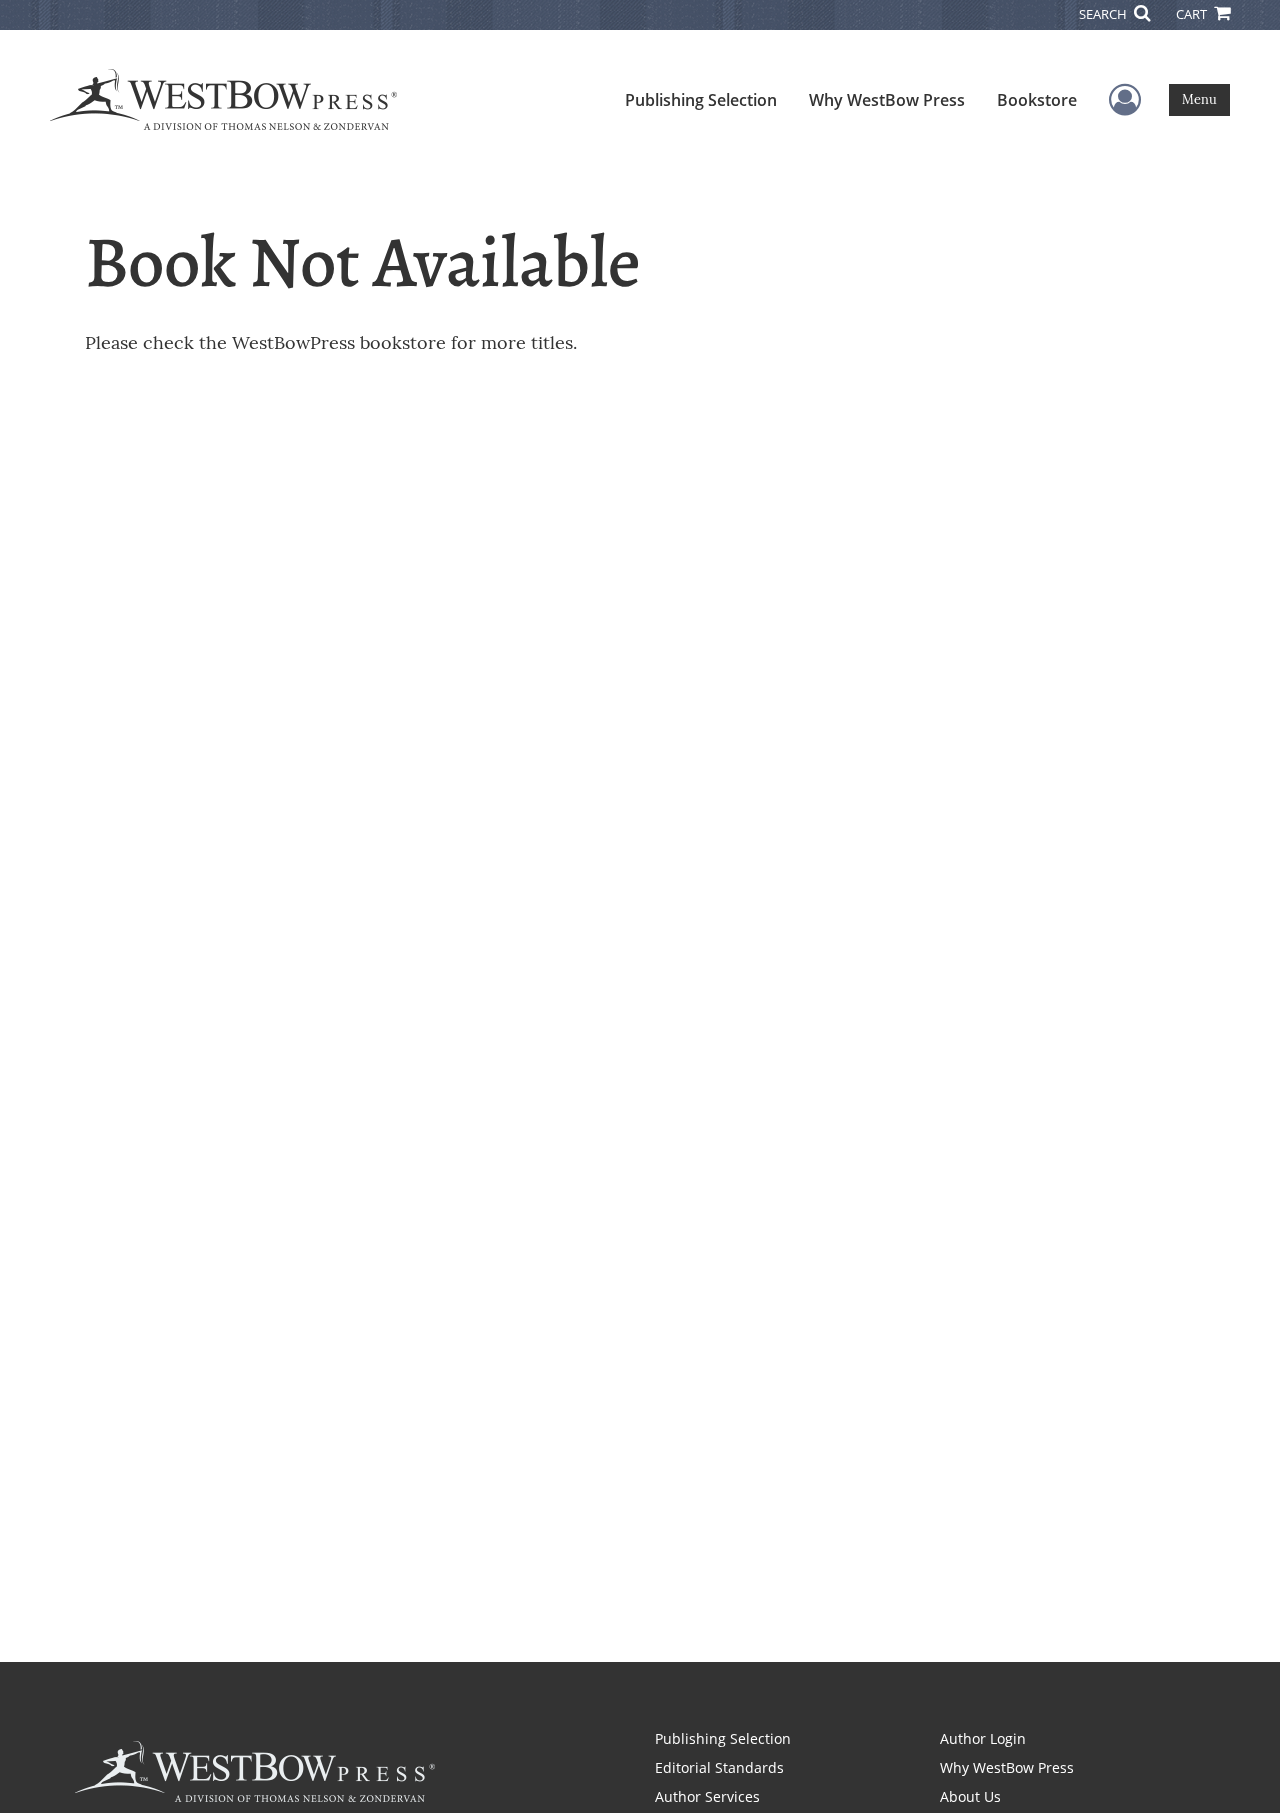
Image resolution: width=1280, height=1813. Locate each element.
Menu (1199, 99)
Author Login (983, 1738)
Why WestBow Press (887, 100)
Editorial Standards (719, 1767)
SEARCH (1104, 14)
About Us (970, 1796)
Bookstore (1037, 100)
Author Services (707, 1796)
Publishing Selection (701, 100)
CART (1193, 14)
